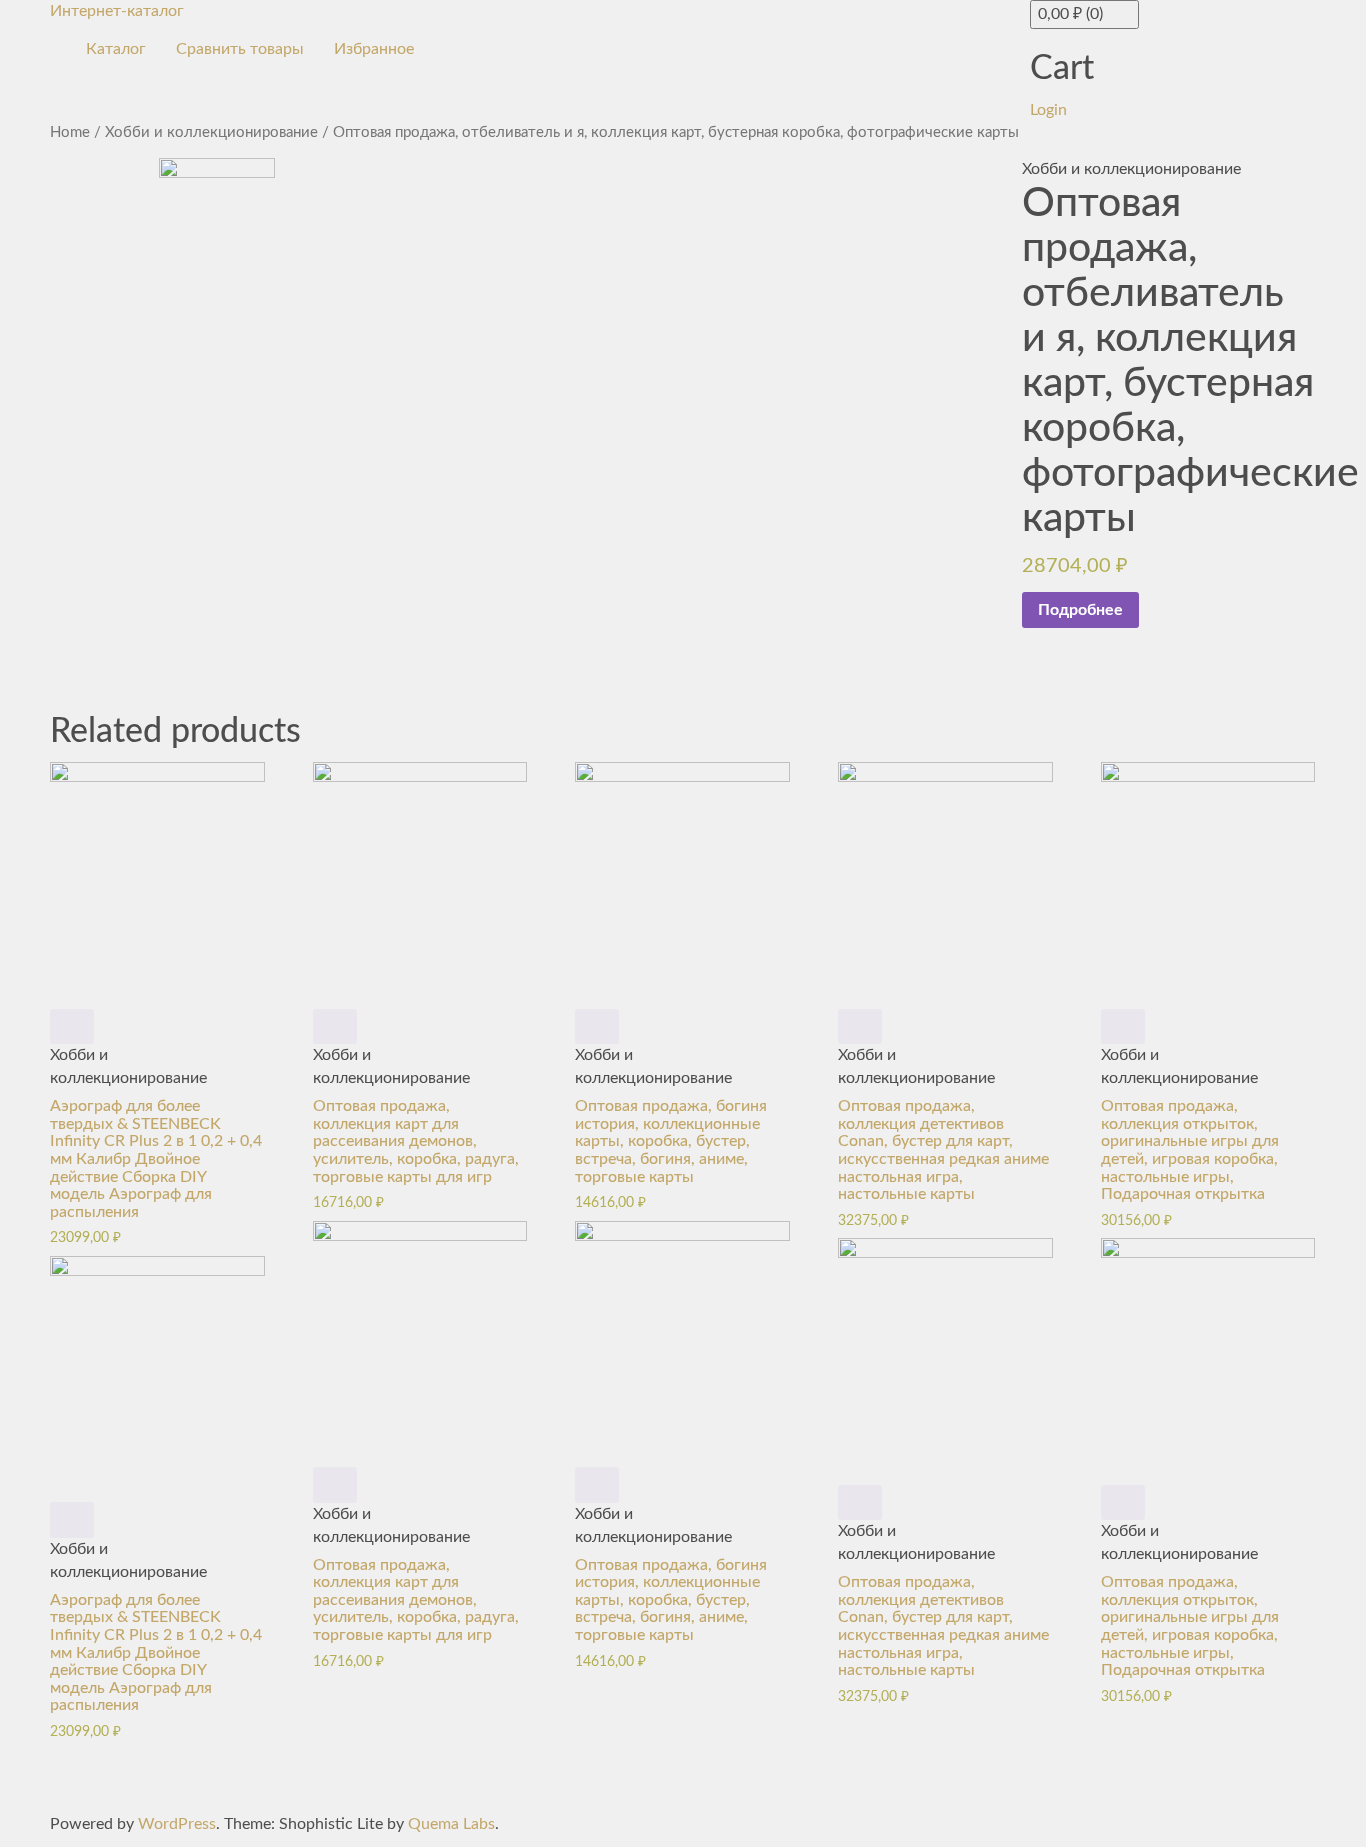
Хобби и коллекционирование (211, 132)
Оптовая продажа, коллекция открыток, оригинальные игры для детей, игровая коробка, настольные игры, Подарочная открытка (1190, 1150)
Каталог (116, 49)
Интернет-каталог (117, 11)
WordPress (177, 1824)
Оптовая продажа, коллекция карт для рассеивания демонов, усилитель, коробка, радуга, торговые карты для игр (416, 1141)
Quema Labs (451, 1824)
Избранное (374, 49)
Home (70, 132)
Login (1048, 110)
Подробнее (1080, 610)
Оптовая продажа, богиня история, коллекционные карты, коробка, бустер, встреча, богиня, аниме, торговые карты (671, 1141)
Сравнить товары (240, 49)
